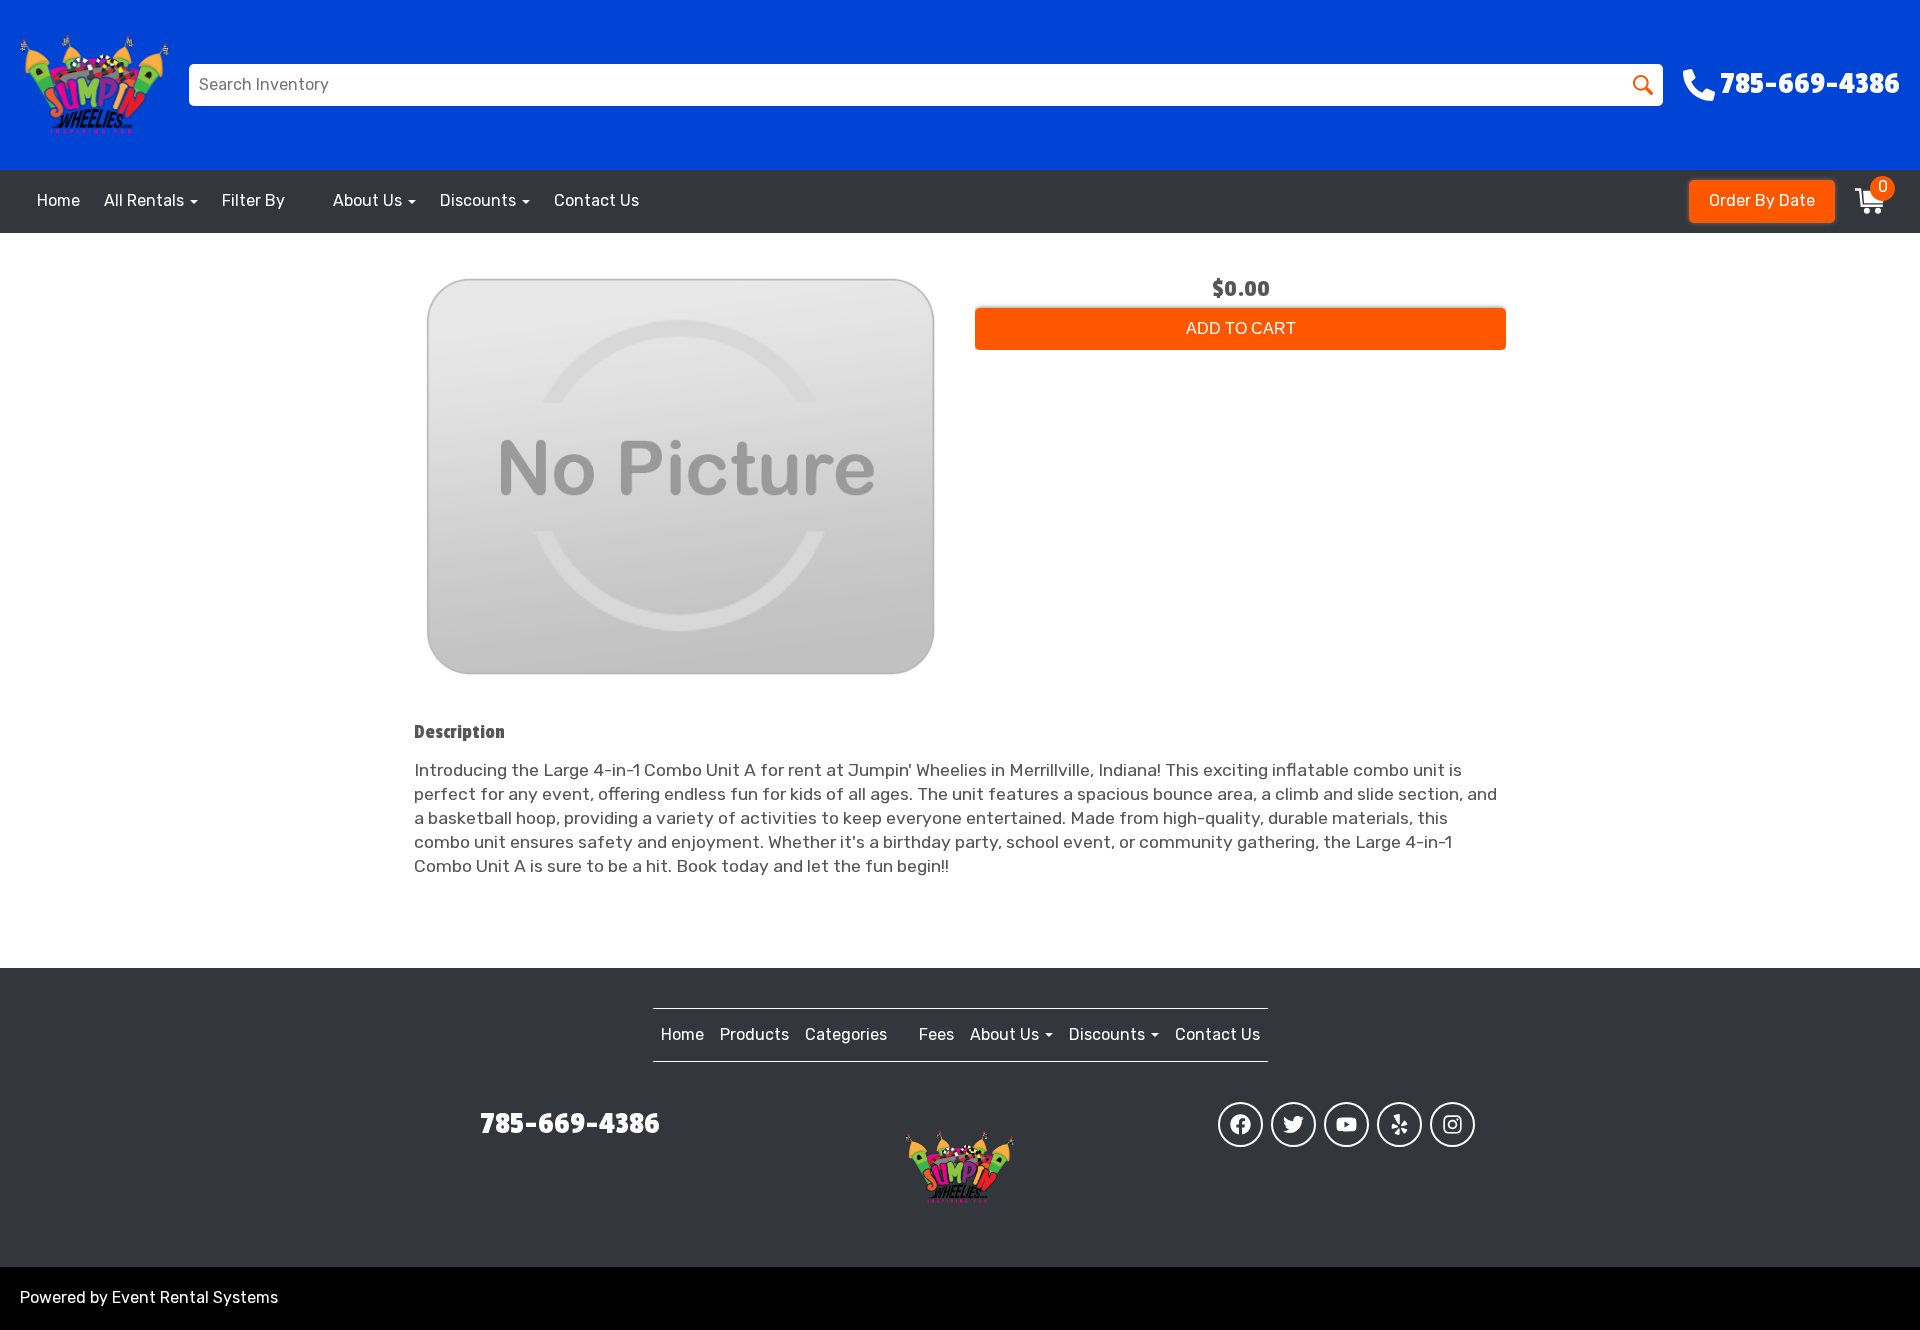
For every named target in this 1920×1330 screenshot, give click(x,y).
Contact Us (596, 200)
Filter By (253, 200)
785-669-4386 (570, 1124)
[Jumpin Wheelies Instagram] (1452, 1124)
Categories (846, 1034)
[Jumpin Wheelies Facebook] (1240, 1124)
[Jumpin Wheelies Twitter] (1293, 1124)
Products (754, 1034)
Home (58, 200)
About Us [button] (369, 200)
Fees (936, 1034)
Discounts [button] (480, 200)
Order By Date (1762, 200)
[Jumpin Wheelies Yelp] (1399, 1124)
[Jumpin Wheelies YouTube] (1346, 1124)
